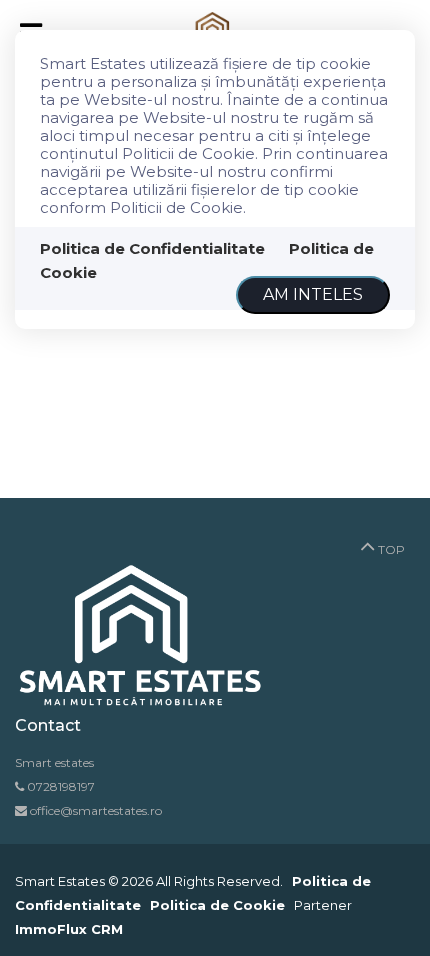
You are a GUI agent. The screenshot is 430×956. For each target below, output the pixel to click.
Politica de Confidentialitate (152, 248)
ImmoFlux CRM (69, 929)
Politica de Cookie (217, 905)
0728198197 (61, 786)
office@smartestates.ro (94, 810)
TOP (390, 549)
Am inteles (313, 294)
